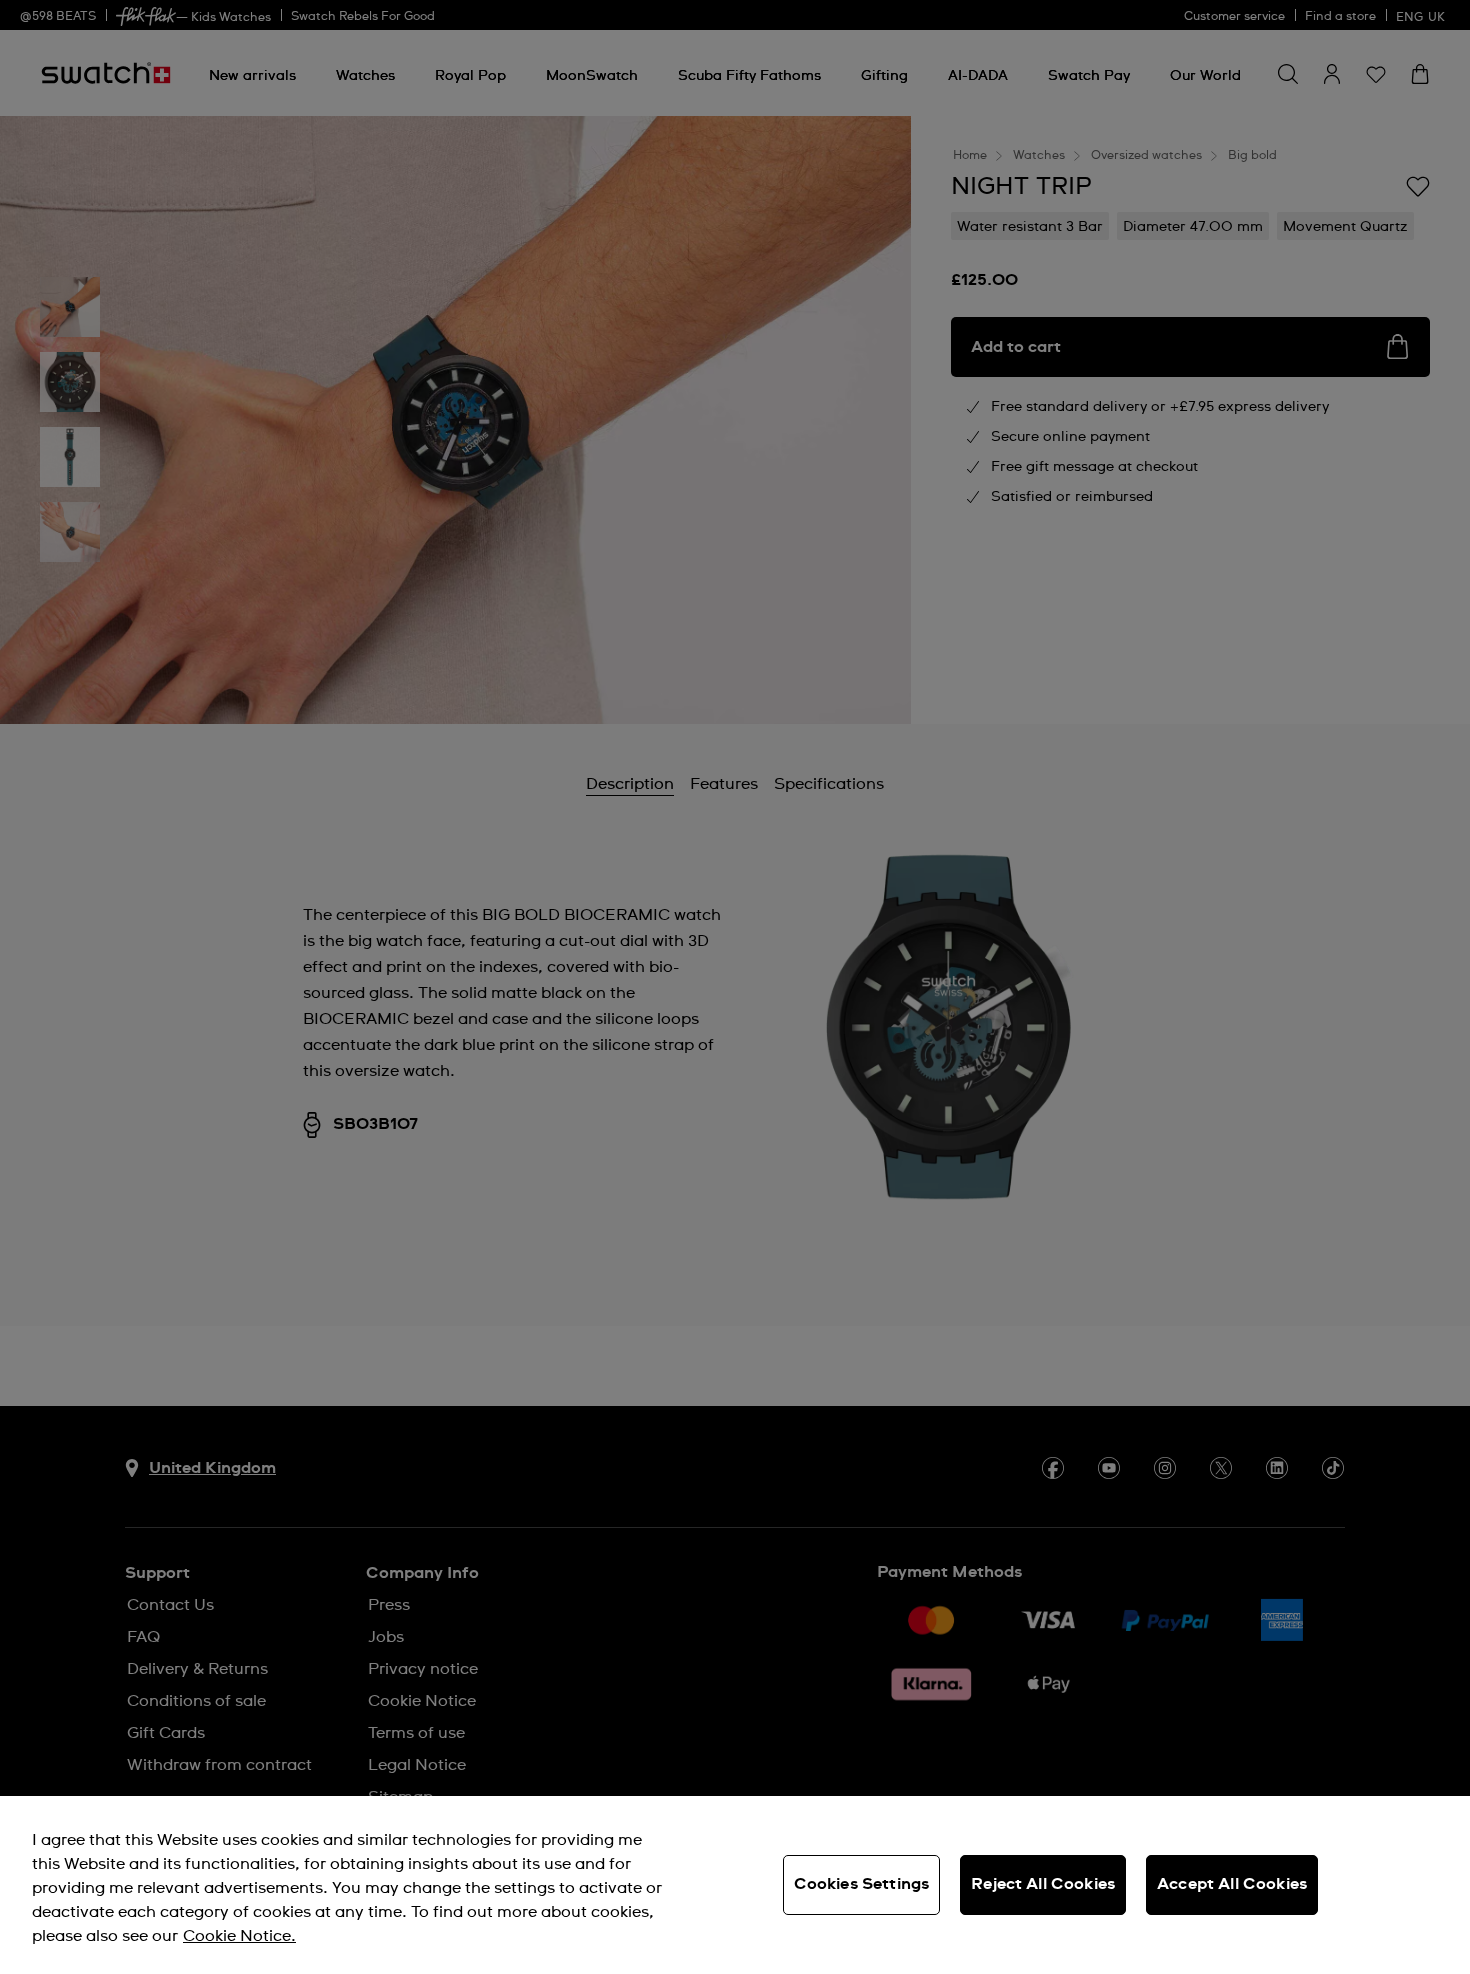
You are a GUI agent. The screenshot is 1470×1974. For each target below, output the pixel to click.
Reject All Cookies (1043, 1884)
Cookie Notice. (239, 1936)
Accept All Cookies (1232, 1884)
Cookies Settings (862, 1884)
